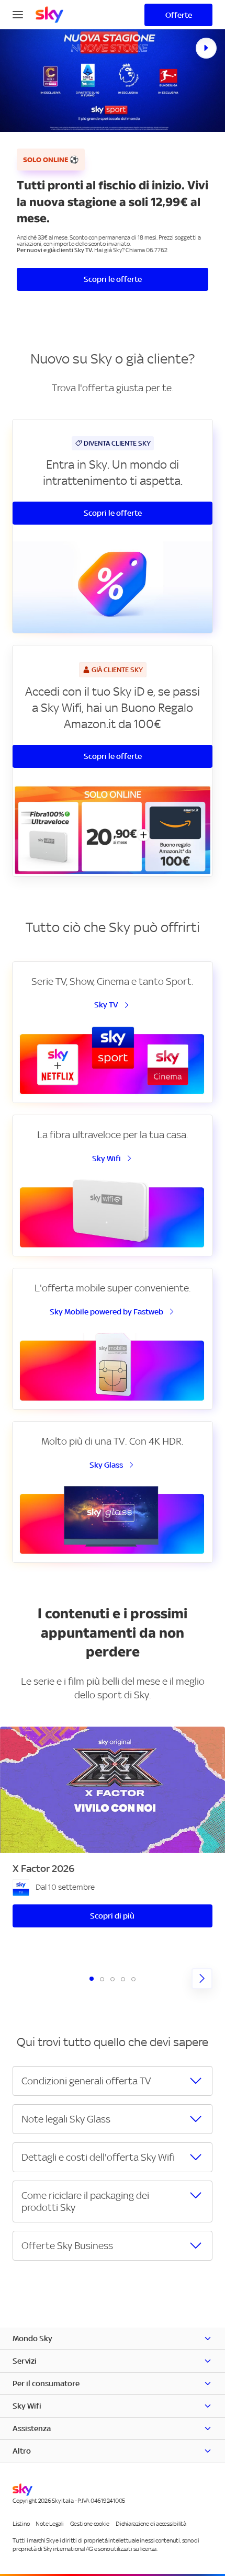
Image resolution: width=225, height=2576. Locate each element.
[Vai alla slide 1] (92, 1979)
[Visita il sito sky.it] (49, 15)
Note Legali (49, 2524)
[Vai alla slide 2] (102, 1979)
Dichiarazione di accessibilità (151, 2524)
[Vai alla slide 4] (123, 1979)
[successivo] (202, 1979)
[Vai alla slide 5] (133, 1979)
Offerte (179, 15)
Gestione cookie (90, 2524)
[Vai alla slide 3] (113, 1979)
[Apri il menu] (18, 14)
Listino (21, 2524)
